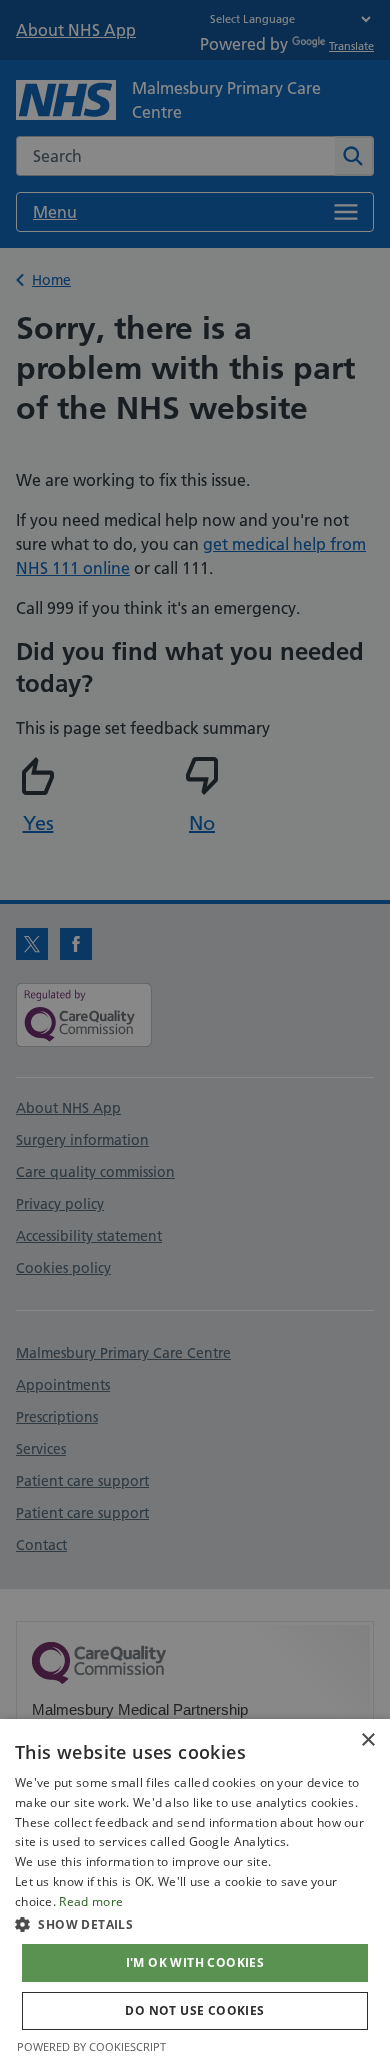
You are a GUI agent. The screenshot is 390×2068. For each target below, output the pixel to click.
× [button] (367, 1740)
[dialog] (195, 1893)
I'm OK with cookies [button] (195, 1962)
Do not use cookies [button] (194, 2010)
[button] (195, 1924)
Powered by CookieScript (91, 2046)
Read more (91, 1901)
